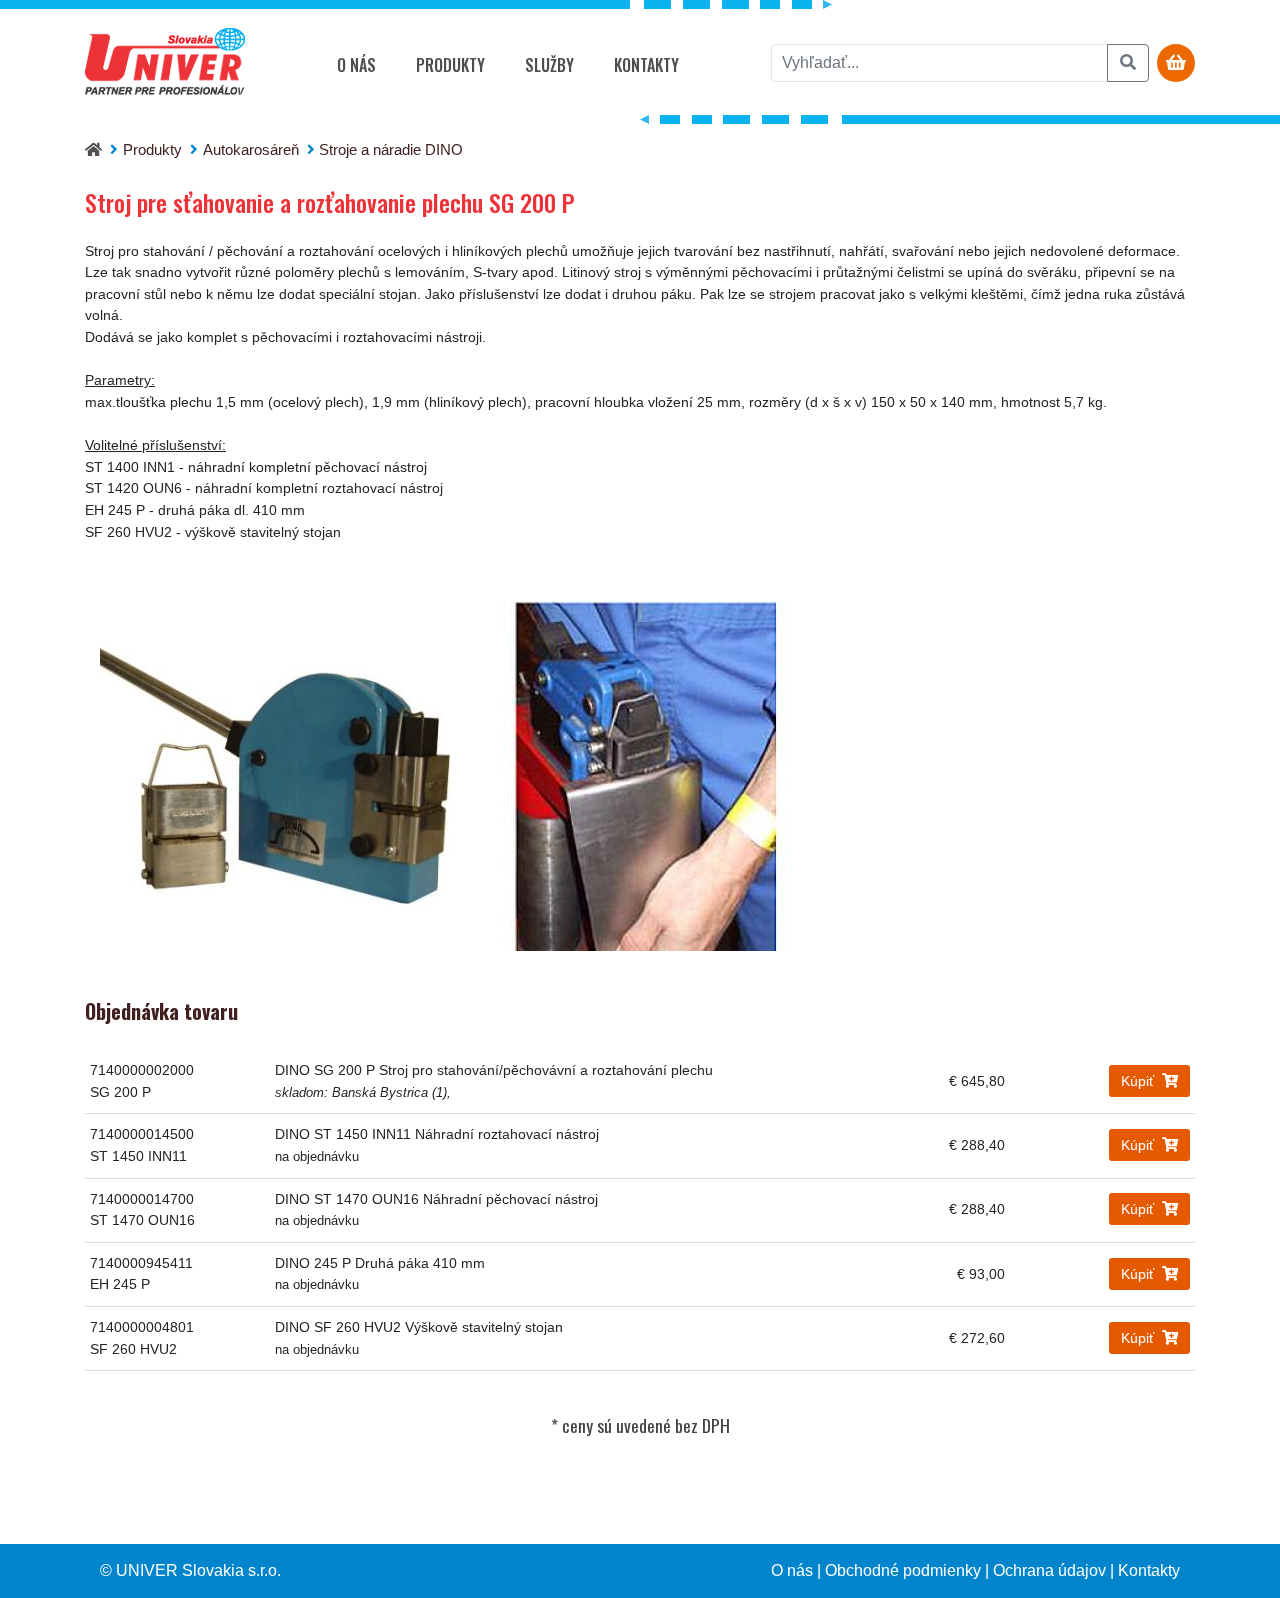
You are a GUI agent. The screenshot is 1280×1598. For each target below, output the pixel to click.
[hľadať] (1128, 63)
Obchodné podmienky (903, 1570)
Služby (549, 65)
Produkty (450, 65)
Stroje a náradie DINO (391, 149)
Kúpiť (1139, 1081)
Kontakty (646, 65)
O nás (356, 65)
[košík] (1176, 63)
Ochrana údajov (1049, 1570)
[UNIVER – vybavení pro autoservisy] (165, 65)
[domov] (93, 149)
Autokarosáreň (251, 149)
